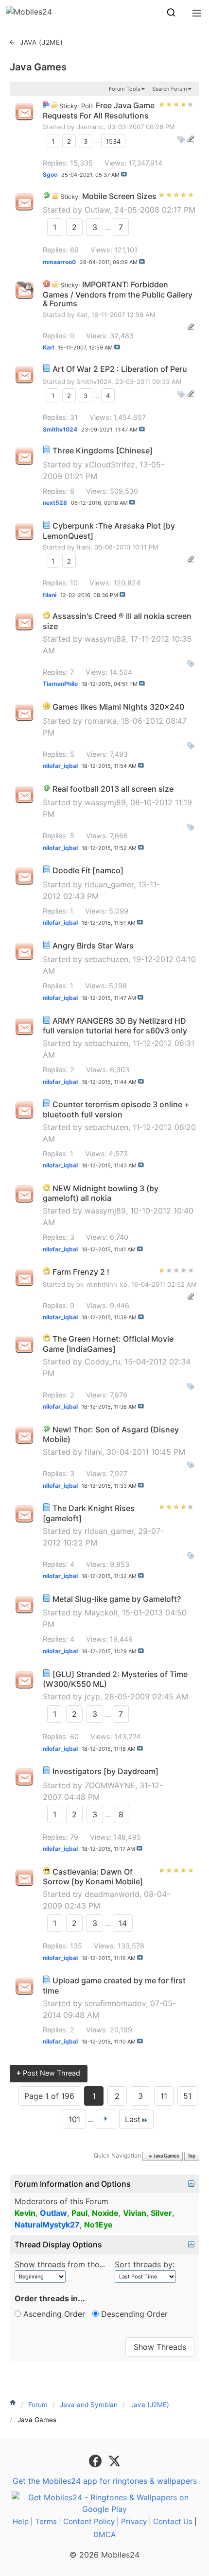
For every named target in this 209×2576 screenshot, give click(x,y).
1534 (113, 141)
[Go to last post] (124, 174)
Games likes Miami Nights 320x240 (118, 707)
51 (187, 2096)
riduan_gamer (109, 884)
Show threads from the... (60, 2264)
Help (21, 2521)
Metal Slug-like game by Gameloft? (117, 1599)
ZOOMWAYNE (110, 1785)
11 (164, 2096)
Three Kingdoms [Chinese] (103, 450)
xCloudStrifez (110, 465)
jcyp (92, 1696)
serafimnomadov (115, 2003)
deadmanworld (112, 1894)
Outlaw (97, 210)
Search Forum (170, 89)
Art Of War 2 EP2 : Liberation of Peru (120, 369)
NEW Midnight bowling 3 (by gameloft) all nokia (101, 1193)
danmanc (90, 127)
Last (133, 2119)
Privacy (134, 2521)
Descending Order (133, 2314)
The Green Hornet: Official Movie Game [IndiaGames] (108, 1344)
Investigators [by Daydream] (105, 1771)
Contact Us (173, 2521)
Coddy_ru (102, 1362)
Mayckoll (101, 1612)
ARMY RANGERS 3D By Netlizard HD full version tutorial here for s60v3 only (115, 1026)
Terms (46, 2521)
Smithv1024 (94, 382)
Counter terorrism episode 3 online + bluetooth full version (116, 1109)
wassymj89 (105, 639)
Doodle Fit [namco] (88, 870)
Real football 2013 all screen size (113, 789)
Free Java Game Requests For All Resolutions (99, 110)
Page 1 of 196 (49, 2096)
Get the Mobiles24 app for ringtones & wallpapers (105, 2481)
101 (74, 2119)
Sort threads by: (145, 2264)
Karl (82, 315)
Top (192, 2156)
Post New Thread (48, 2073)
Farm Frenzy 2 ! (81, 1272)
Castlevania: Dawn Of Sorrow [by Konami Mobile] (93, 1877)
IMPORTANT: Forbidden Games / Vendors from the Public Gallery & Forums (118, 294)
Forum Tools (125, 89)
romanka (101, 721)
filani (83, 547)
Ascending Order (53, 2314)
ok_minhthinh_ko (102, 1284)
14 (123, 1923)
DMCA (104, 2534)
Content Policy (89, 2521)
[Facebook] (96, 2460)
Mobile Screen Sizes (119, 196)
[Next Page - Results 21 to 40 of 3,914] (105, 2119)
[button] (171, 13)
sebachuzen (106, 959)
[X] (114, 2460)
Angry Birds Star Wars (93, 946)
